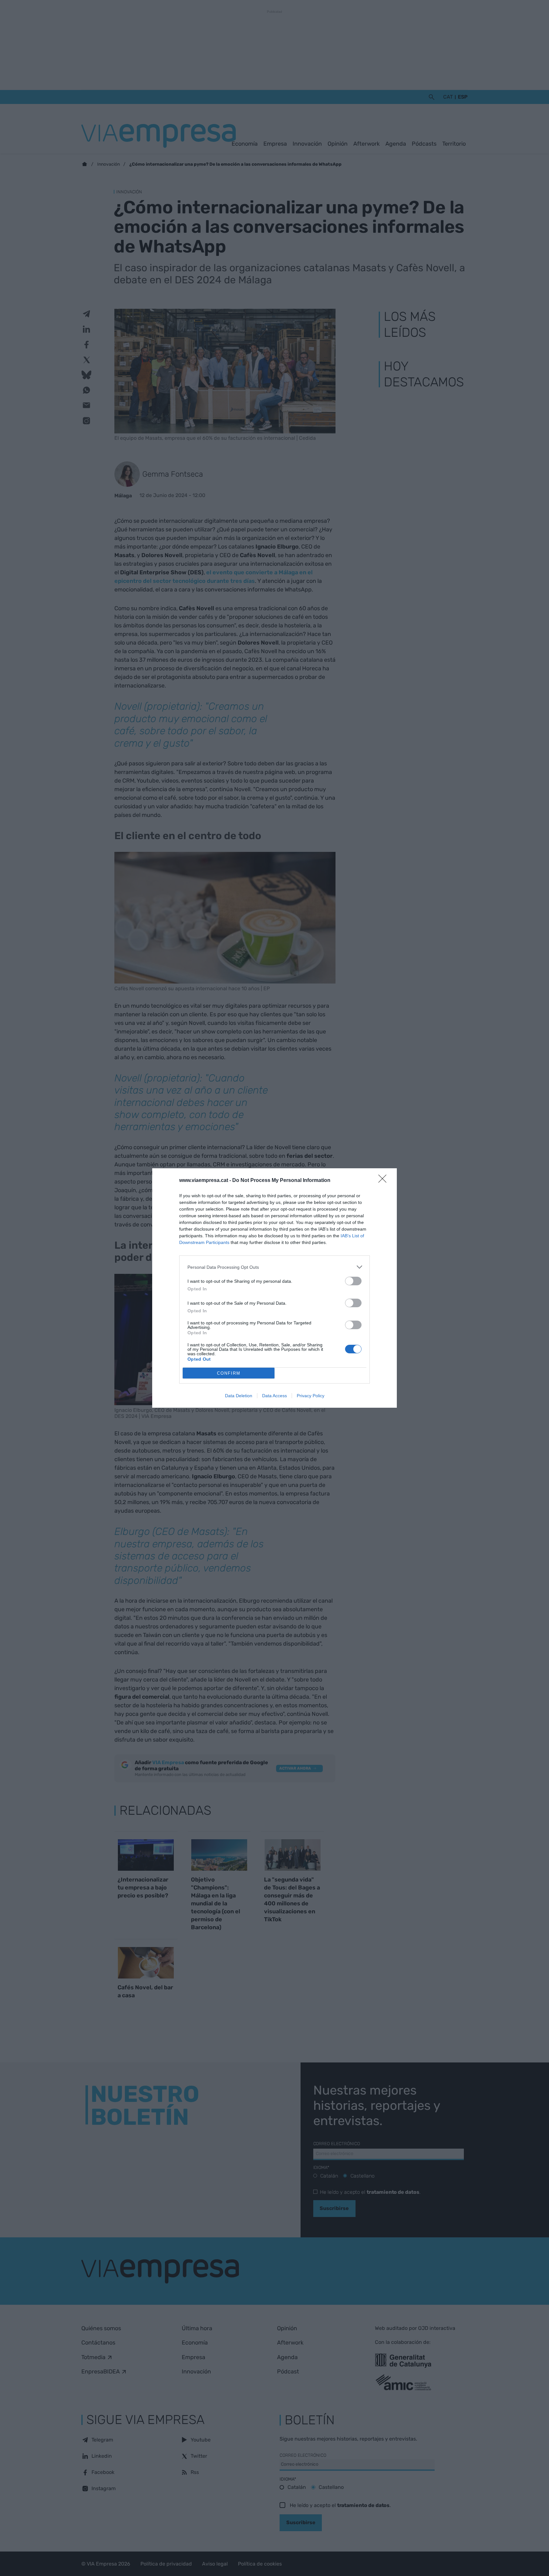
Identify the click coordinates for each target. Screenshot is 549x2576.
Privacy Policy (311, 1396)
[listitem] (274, 1267)
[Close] (384, 1181)
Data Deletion (239, 1396)
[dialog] (274, 1288)
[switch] (353, 1281)
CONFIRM (229, 1373)
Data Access (274, 1396)
